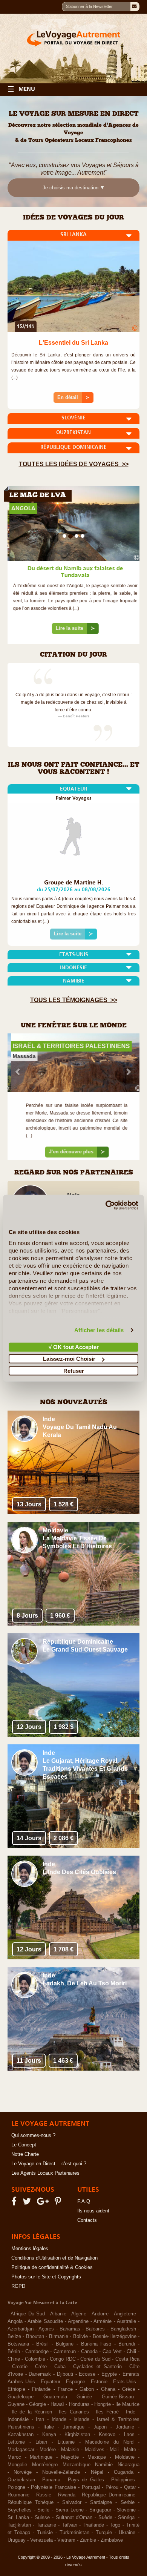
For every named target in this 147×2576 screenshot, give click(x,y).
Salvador (72, 2507)
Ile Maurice (127, 2409)
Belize (14, 2341)
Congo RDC (63, 2363)
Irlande (59, 2424)
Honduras (79, 2409)
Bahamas (70, 2333)
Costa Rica (127, 2363)
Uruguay (17, 2544)
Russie (44, 2499)
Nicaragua (129, 2469)
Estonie (99, 2386)
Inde (131, 2416)
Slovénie (126, 2514)
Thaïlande (93, 2529)
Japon (100, 2431)
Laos (129, 2439)
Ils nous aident (93, 2215)
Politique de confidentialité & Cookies (52, 2272)
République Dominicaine (109, 2499)
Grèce (129, 2393)
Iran (40, 2424)
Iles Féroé (107, 2416)
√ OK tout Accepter (74, 1347)
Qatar (130, 2492)
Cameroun (65, 2356)
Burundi (127, 2348)
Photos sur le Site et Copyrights (46, 2281)
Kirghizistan (77, 2439)
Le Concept (24, 2149)
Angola (15, 2326)
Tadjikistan (19, 2529)
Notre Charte (25, 2158)
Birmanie (59, 2341)
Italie (49, 2431)
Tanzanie (46, 2529)
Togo (115, 2529)
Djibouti (65, 2378)
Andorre (100, 2318)
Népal (97, 2476)
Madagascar (21, 2454)
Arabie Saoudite (45, 2326)
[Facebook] (15, 2207)
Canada (89, 2356)
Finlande (41, 2393)
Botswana (18, 2348)
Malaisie (70, 2454)
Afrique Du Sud (28, 2318)
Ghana (108, 2393)
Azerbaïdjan (21, 2333)
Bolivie (80, 2341)
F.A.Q (84, 2206)
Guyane (16, 2409)
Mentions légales (30, 2253)
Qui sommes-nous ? (33, 2140)
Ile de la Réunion (32, 2416)
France (65, 2393)
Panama (51, 2484)
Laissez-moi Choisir (69, 1359)
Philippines (123, 2484)
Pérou (112, 2492)
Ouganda (124, 2476)
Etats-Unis (125, 2386)
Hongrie (103, 2409)
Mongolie (17, 2469)
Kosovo (107, 2439)
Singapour (100, 2514)
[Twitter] (28, 2207)
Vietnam (66, 2544)
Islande (81, 2424)
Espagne (76, 2386)
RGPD (18, 2290)
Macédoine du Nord (109, 2446)
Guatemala (55, 2401)
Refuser (74, 1370)
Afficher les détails (99, 1330)
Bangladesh (123, 2333)
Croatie (20, 2371)
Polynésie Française (54, 2492)
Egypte (109, 2378)
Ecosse (87, 2378)
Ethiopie (16, 2393)
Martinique (41, 2461)
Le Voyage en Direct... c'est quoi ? (49, 2168)
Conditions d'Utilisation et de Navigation (54, 2262)
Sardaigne (101, 2507)
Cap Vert (112, 2356)
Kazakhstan (21, 2439)
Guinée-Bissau (118, 2401)
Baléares (95, 2333)
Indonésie (18, 2424)
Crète (41, 2371)
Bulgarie (65, 2348)
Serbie (128, 2507)
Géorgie (38, 2409)
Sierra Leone (70, 2514)
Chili (131, 2356)
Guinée (84, 2401)
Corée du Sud (95, 2363)
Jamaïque (74, 2431)
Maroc (14, 2461)
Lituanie (66, 2446)
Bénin (14, 2356)
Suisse (42, 2522)
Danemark (40, 2378)
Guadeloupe (21, 2401)
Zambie (88, 2544)
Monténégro (45, 2469)
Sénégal (127, 2522)
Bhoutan (35, 2341)
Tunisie (45, 2537)
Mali (114, 2454)
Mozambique (77, 2469)
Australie (126, 2326)
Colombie (35, 2363)
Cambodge (37, 2356)
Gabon (87, 2393)
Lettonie (16, 2446)
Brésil (42, 2348)
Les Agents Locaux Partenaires (45, 2177)
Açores (46, 2333)
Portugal (91, 2492)
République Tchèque (31, 2507)
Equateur (51, 2386)
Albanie (58, 2318)
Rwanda (67, 2499)
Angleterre (125, 2318)
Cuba (60, 2371)
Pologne (16, 2492)
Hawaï (57, 2409)
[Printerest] (59, 2207)
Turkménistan (74, 2537)
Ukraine (127, 2537)
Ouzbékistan (21, 2484)
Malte (130, 2454)
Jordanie (125, 2431)
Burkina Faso (96, 2348)
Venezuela (41, 2544)
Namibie (104, 2469)
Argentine (78, 2326)
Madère (48, 2454)
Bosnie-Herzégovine (115, 2341)
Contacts (87, 2224)
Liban (41, 2446)
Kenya (49, 2439)
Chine (14, 2363)
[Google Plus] (44, 2207)
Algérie (79, 2318)
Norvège (23, 2476)
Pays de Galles (86, 2484)
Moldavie (125, 2461)
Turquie (104, 2537)
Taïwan (70, 2529)
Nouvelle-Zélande (61, 2476)
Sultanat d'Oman (74, 2522)
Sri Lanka (18, 2522)
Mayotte (70, 2461)
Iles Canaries (74, 2416)
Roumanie (18, 2499)
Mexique (97, 2461)
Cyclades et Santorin (97, 2371)
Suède (105, 2522)
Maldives (95, 2454)
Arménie (103, 2326)
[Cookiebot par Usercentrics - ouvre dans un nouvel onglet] (106, 1205)
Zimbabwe (112, 2544)
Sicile (43, 2514)
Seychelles (20, 2514)
